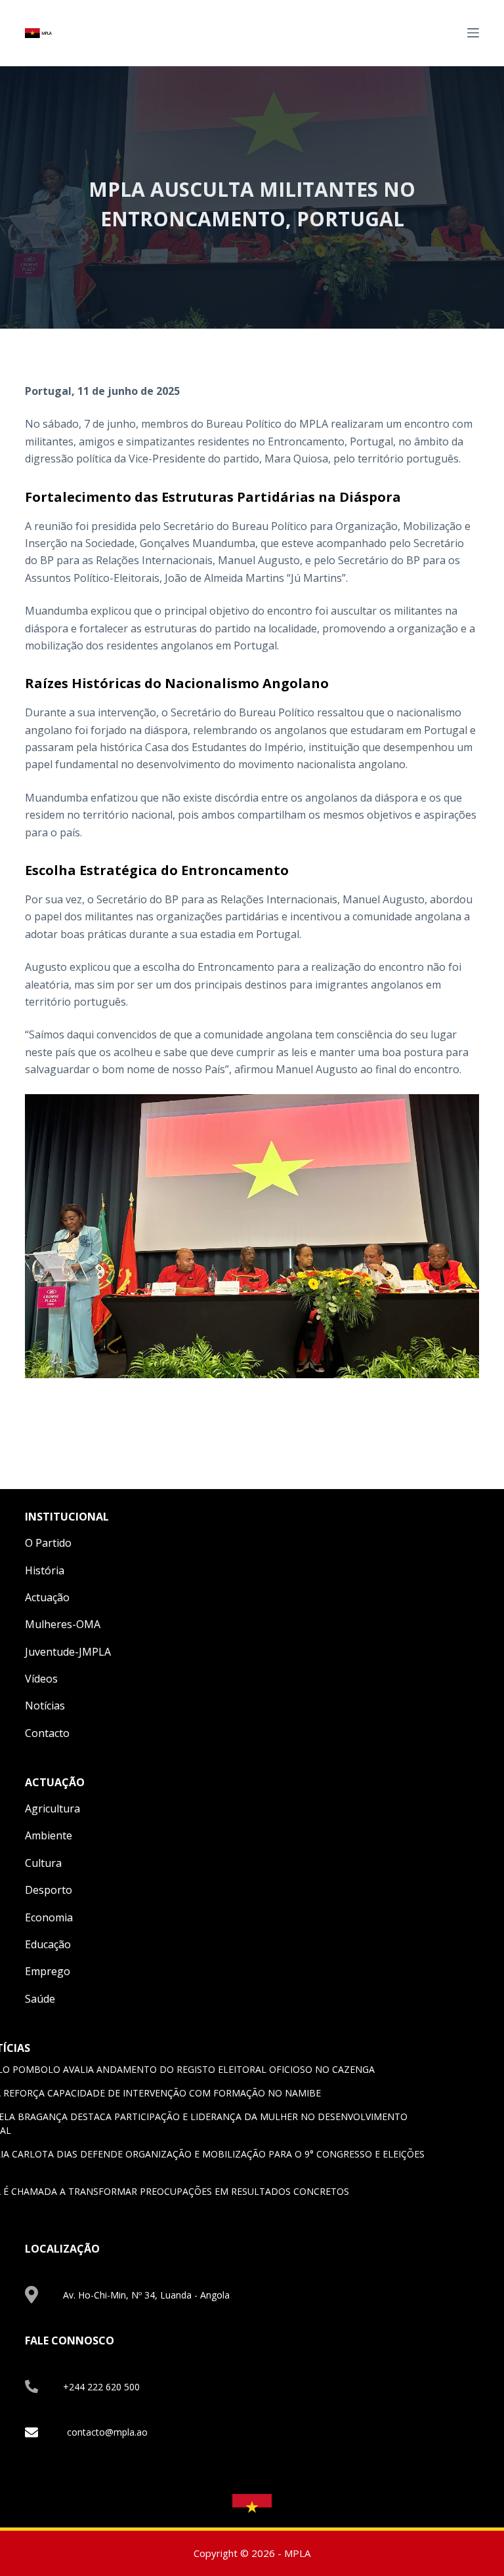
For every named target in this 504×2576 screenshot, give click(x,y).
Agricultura (52, 1809)
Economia (49, 1917)
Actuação (47, 1597)
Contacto (47, 1733)
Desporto (49, 1890)
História (45, 1570)
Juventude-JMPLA (68, 1652)
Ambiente (49, 1835)
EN (432, 32)
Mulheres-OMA (63, 1624)
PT (448, 32)
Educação (48, 1944)
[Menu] (473, 33)
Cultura (43, 1863)
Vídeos (41, 1679)
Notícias (45, 1706)
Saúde (40, 1999)
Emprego (48, 1971)
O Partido (48, 1543)
